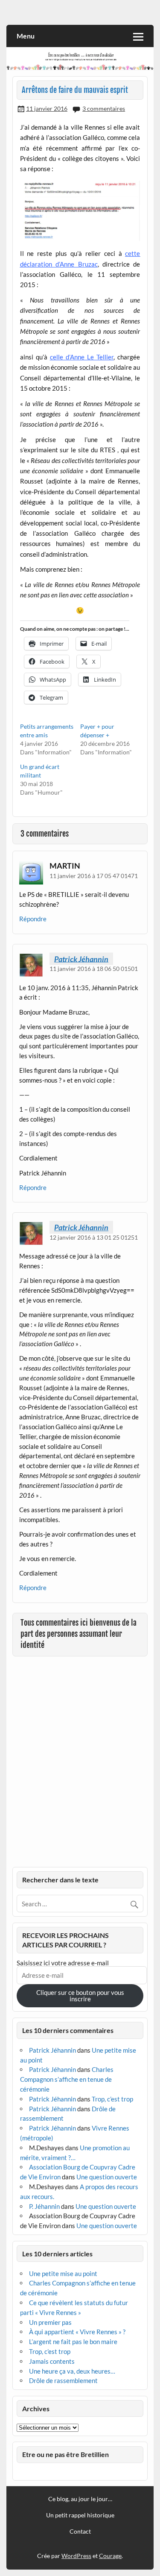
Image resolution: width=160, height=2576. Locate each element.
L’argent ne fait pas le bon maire (73, 2342)
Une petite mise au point (63, 2273)
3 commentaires (104, 108)
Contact (80, 2531)
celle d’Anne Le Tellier (82, 357)
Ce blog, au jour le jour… (80, 2499)
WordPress (76, 2556)
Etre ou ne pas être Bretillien (65, 2454)
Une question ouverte (107, 2177)
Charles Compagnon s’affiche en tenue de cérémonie (67, 2079)
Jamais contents (52, 2361)
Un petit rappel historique (80, 2515)
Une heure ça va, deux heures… (72, 2371)
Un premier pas (50, 2322)
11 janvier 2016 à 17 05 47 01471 (94, 876)
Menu (26, 36)
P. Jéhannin (44, 2206)
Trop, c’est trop (112, 2099)
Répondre (33, 919)
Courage (110, 2556)
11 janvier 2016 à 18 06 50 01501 (94, 969)
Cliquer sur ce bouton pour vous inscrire (80, 1996)
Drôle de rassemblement (63, 2380)
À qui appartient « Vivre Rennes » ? (77, 2332)
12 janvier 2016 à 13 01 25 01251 (94, 1237)
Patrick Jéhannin (81, 959)
